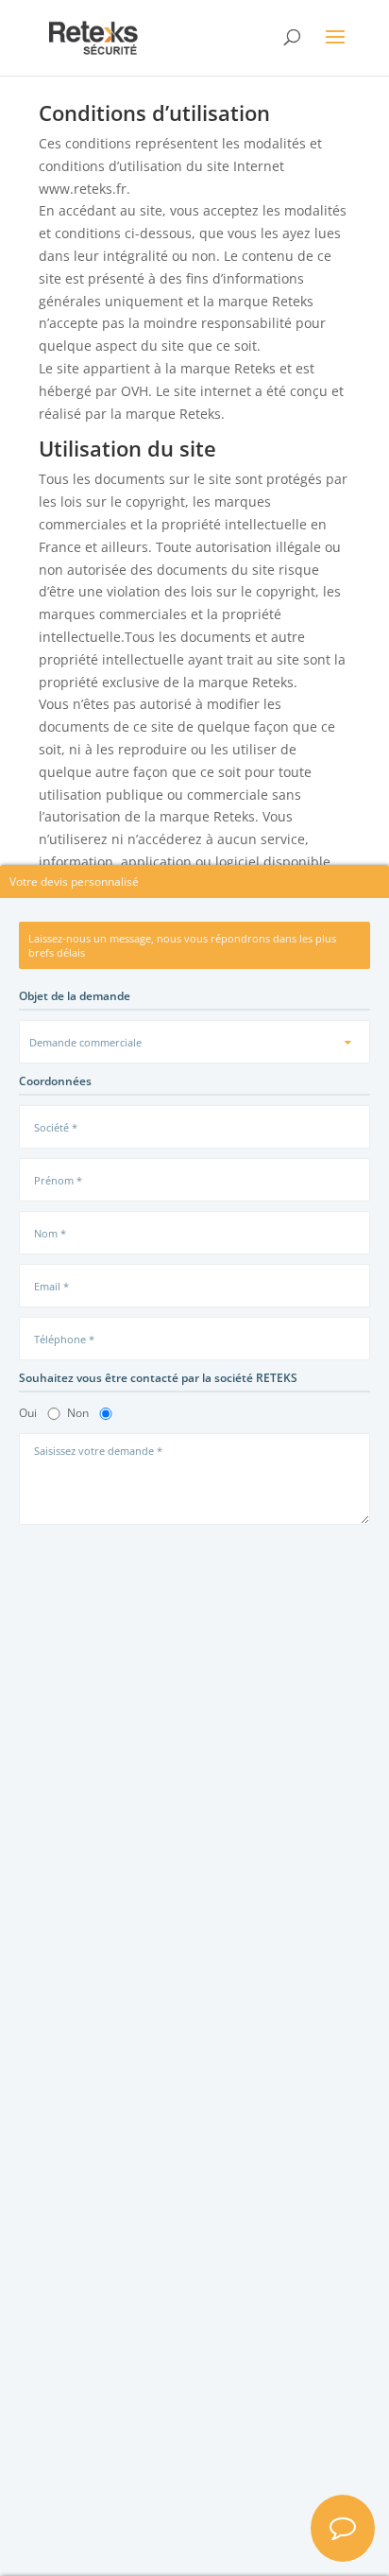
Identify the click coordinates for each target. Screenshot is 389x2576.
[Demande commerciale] (194, 1042)
